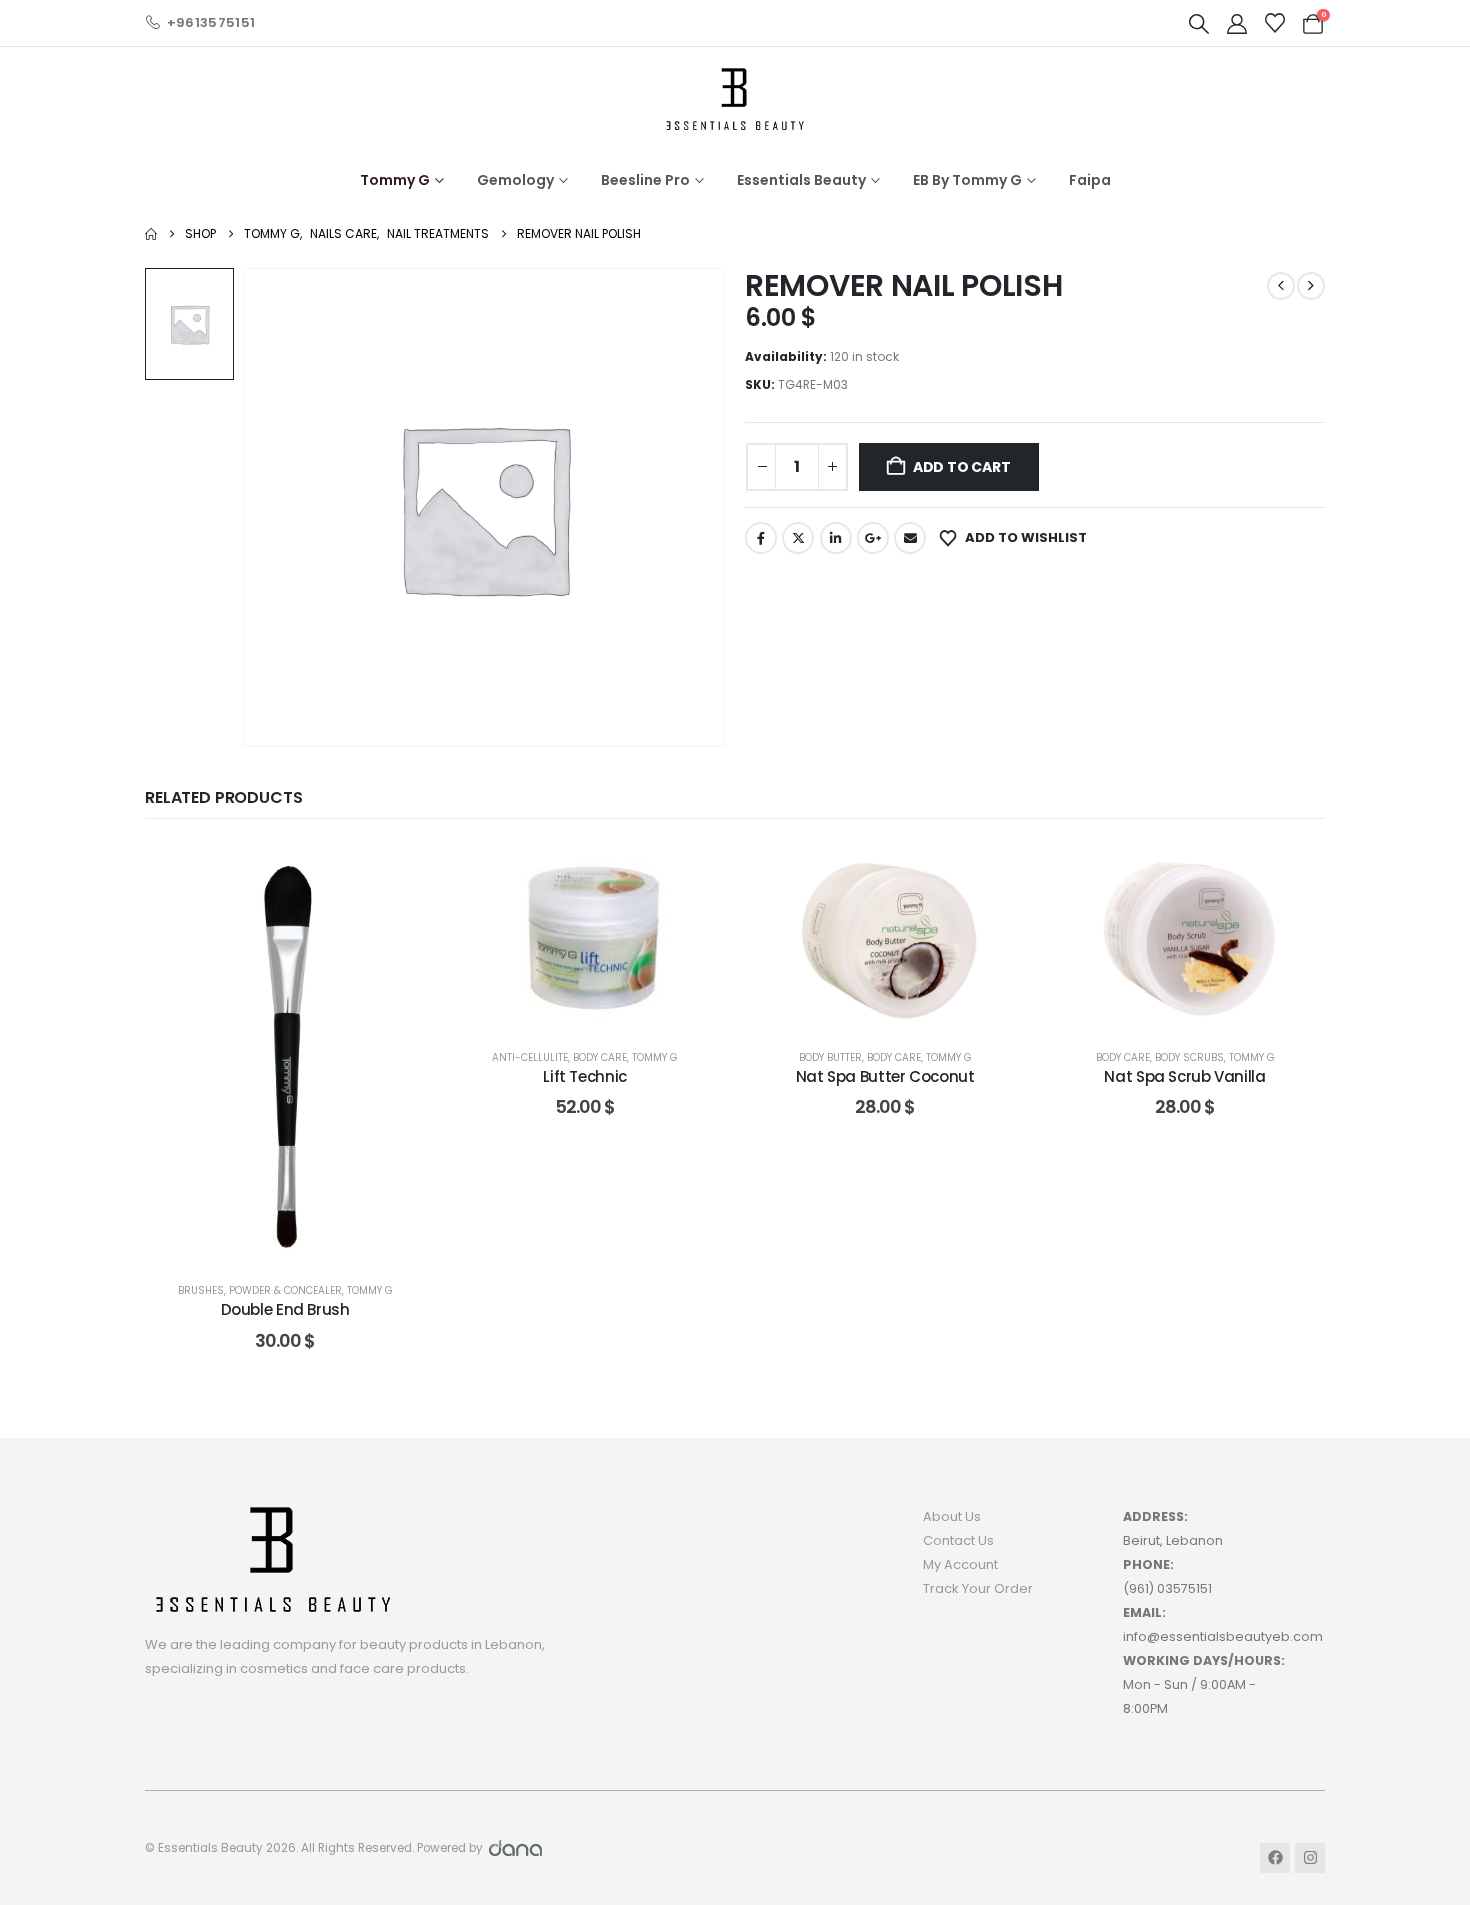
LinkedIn (836, 538)
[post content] (285, 1053)
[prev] (1281, 286)
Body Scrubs (1189, 1057)
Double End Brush (285, 1309)
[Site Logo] (735, 98)
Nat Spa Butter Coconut (885, 1076)
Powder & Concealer (285, 1290)
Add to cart (962, 467)
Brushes (201, 1290)
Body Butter (830, 1057)
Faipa (1090, 180)
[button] (1199, 24)
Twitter (798, 538)
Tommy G (395, 180)
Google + (873, 538)
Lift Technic (585, 1076)
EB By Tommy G (967, 180)
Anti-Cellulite (530, 1057)
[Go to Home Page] (151, 234)
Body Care (600, 1057)
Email (910, 538)
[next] (1311, 286)
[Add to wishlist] (395, 873)
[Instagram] (1310, 1858)
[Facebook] (1275, 1858)
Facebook (761, 538)
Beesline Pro (645, 180)
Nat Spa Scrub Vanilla (1184, 1076)
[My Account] (1237, 24)
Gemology (515, 180)
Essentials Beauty (801, 180)
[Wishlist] (1275, 23)
